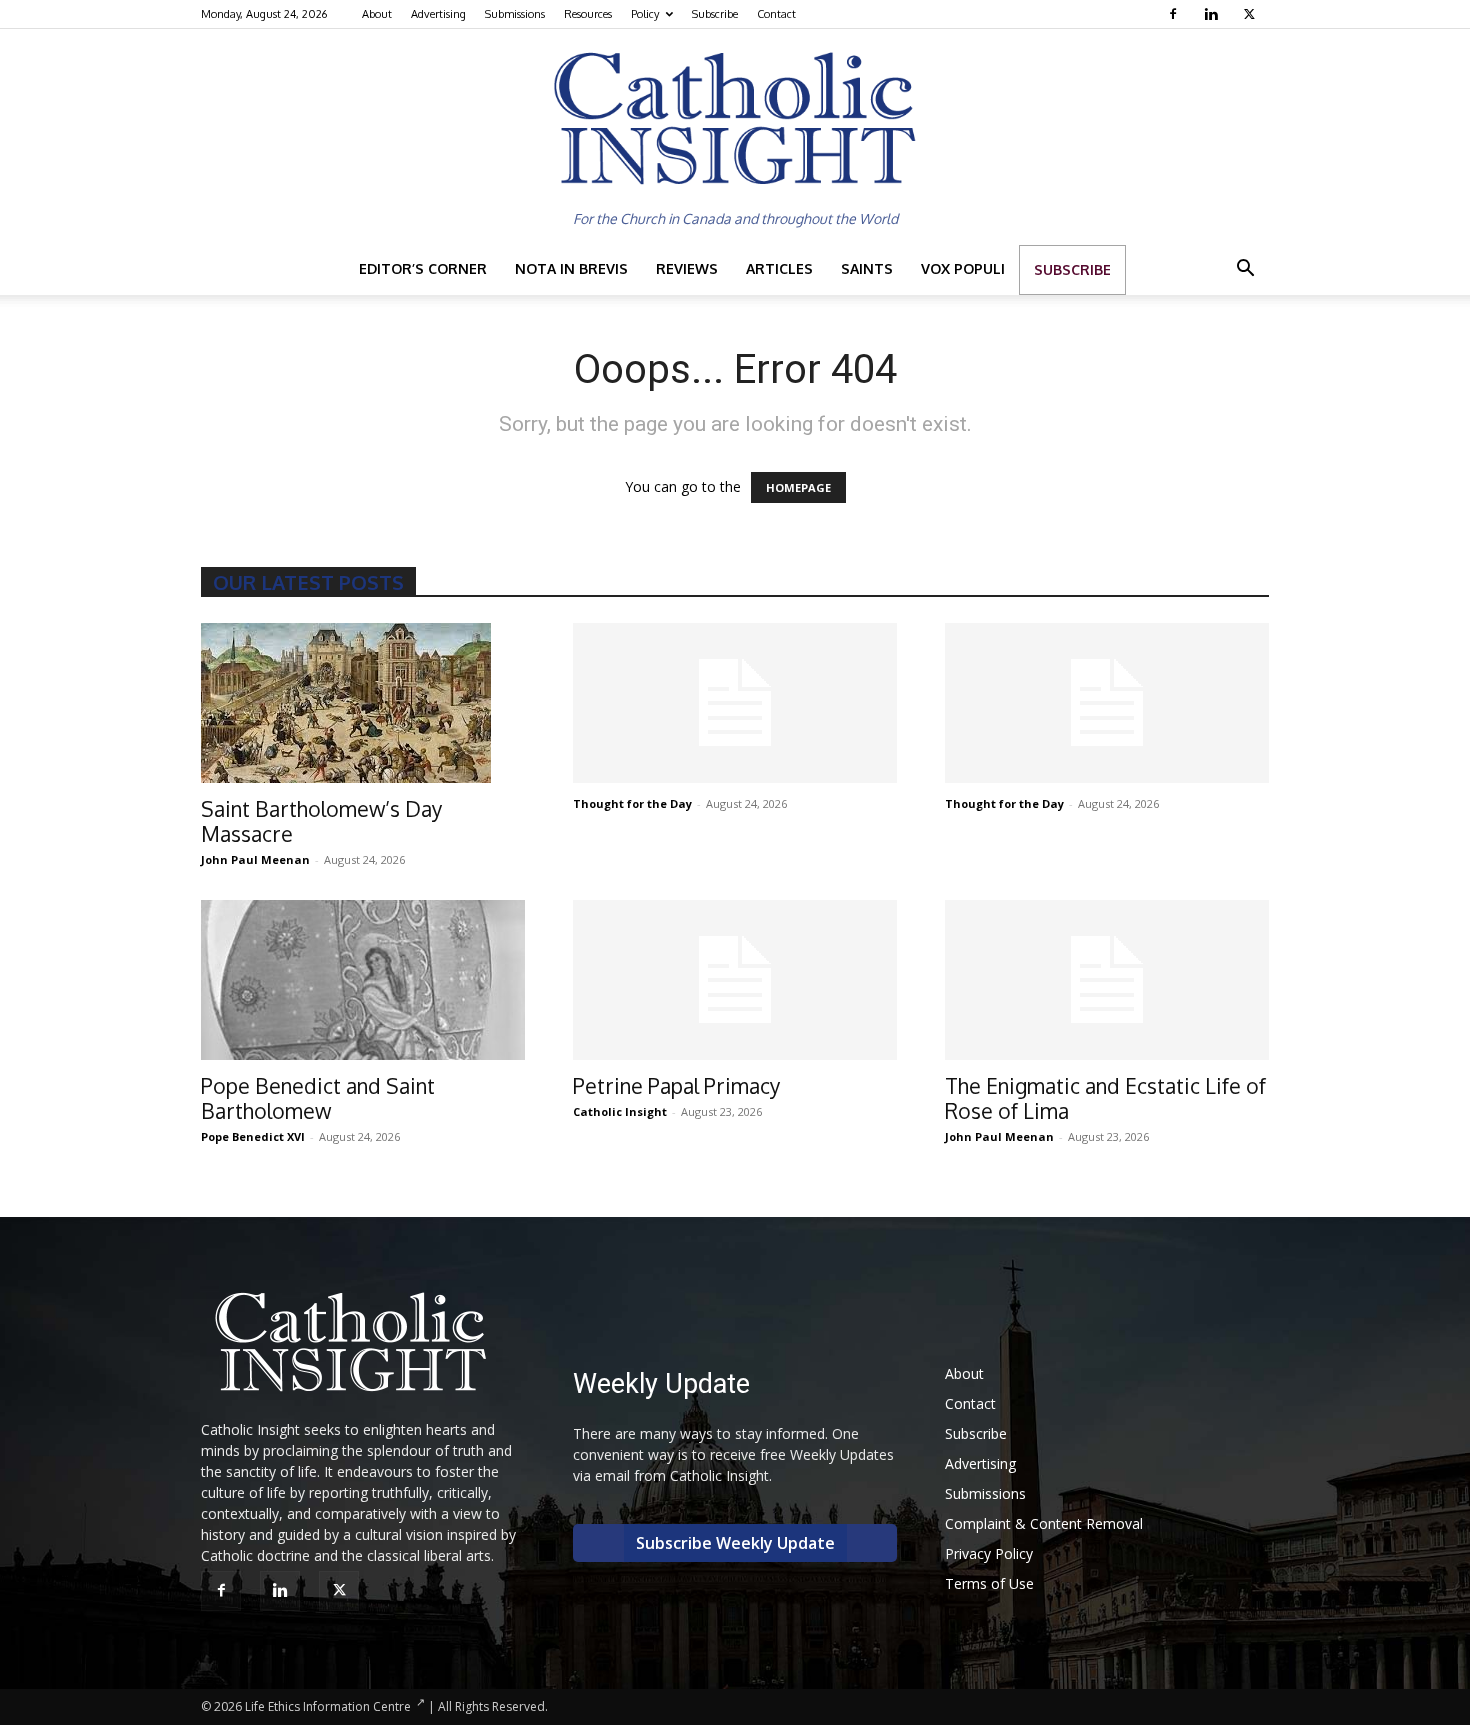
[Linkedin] (1213, 14)
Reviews (687, 268)
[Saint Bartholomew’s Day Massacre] (363, 703)
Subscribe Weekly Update (735, 1543)
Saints (867, 268)
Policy (645, 14)
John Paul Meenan (255, 859)
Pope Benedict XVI (253, 1136)
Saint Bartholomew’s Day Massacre (321, 821)
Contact (776, 14)
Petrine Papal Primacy (676, 1085)
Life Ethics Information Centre (328, 1706)
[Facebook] (1175, 14)
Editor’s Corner (423, 268)
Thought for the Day (632, 803)
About (377, 14)
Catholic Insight (620, 1111)
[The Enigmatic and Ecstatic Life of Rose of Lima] (1107, 980)
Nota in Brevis (571, 268)
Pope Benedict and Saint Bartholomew (318, 1098)
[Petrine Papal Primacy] (735, 980)
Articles (779, 268)
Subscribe (715, 14)
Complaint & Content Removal (1044, 1523)
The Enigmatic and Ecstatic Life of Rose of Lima (1105, 1098)
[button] (1245, 270)
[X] (1251, 14)
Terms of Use (989, 1583)
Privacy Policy (989, 1553)
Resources (588, 14)
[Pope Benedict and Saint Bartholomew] (363, 980)
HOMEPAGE (798, 487)
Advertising (438, 14)
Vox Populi (963, 268)
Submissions (515, 14)
